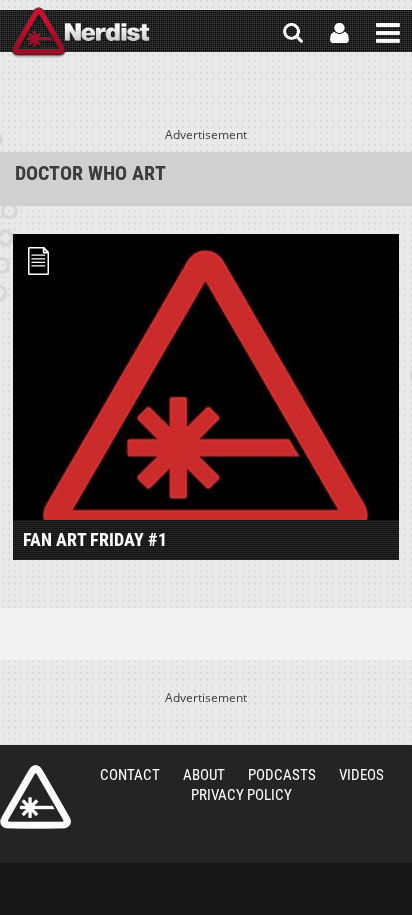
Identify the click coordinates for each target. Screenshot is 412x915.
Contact (130, 775)
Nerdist (80, 33)
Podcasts (282, 775)
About (204, 775)
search (293, 33)
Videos (361, 775)
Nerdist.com (35, 797)
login (339, 33)
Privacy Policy (241, 795)
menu (388, 33)
